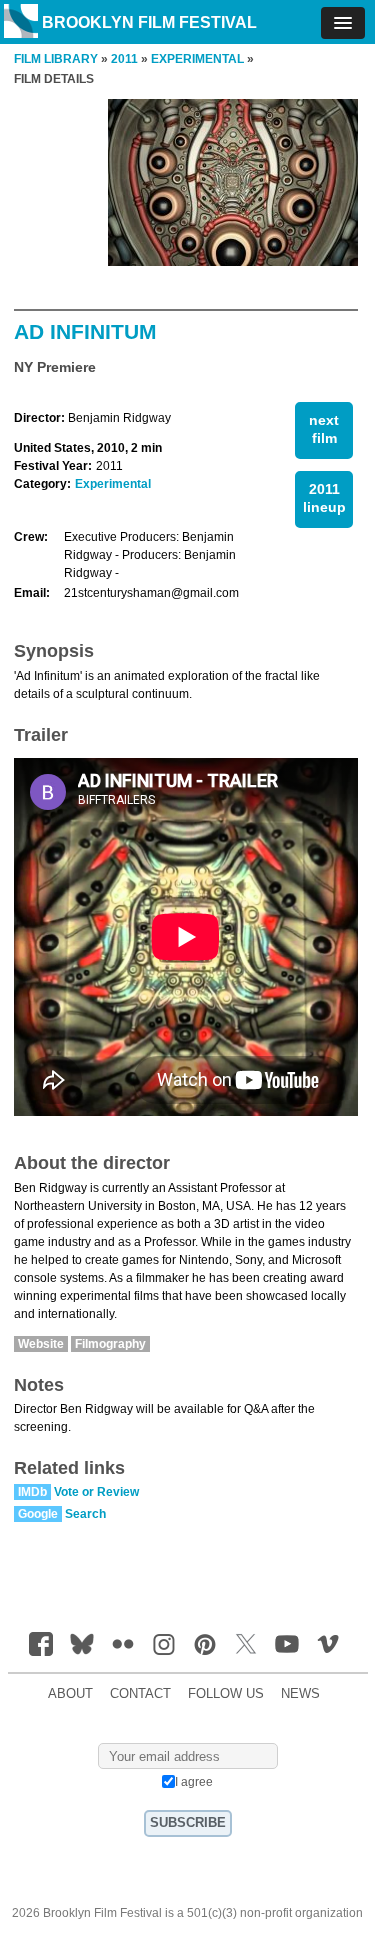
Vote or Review (96, 1492)
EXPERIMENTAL (197, 59)
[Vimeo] (328, 1644)
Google (38, 1514)
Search (85, 1514)
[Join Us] (41, 1644)
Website (41, 1344)
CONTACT (140, 1694)
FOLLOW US (226, 1694)
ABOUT (70, 1694)
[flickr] (123, 1644)
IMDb (32, 1492)
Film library (56, 59)
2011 (124, 59)
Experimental (113, 484)
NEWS (300, 1694)
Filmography (110, 1344)
